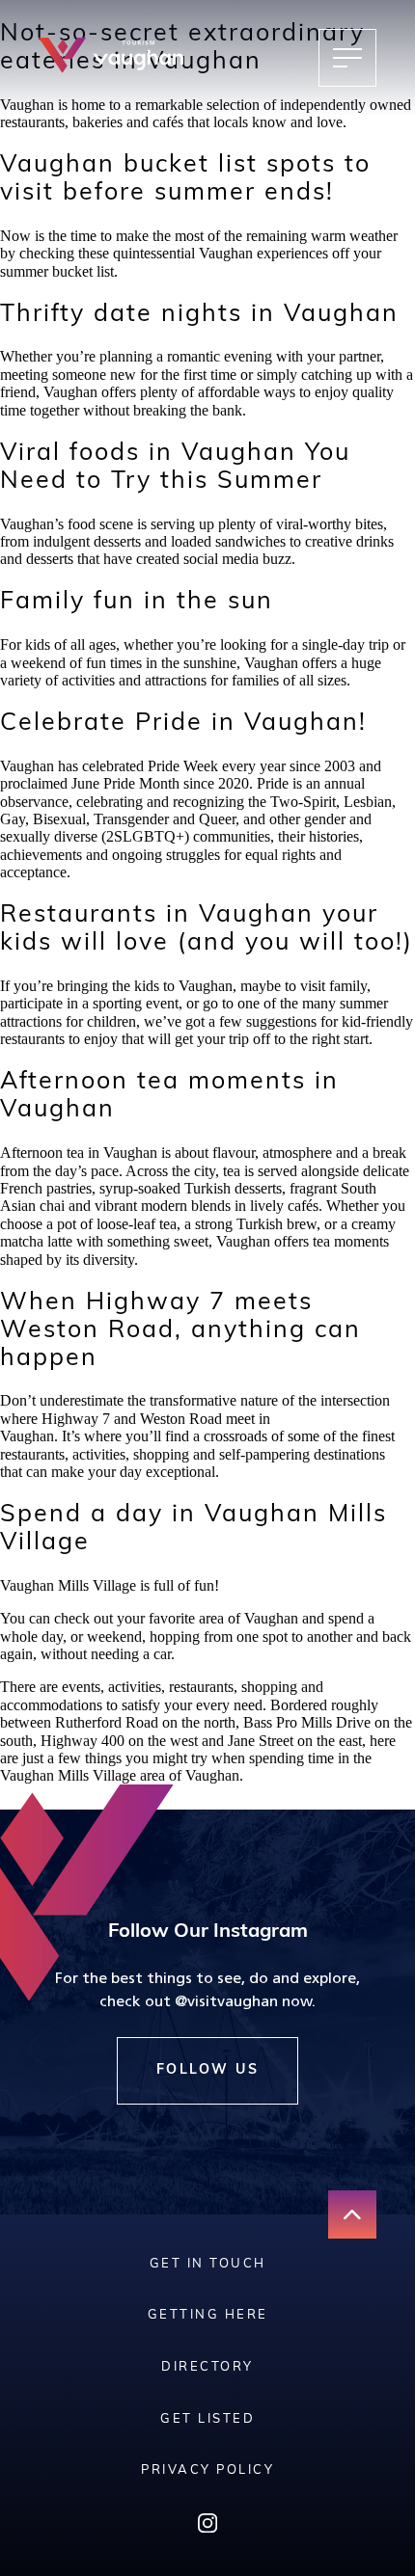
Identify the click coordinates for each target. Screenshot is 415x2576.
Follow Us (208, 2070)
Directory (207, 2367)
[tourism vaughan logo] (111, 57)
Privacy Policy (207, 2470)
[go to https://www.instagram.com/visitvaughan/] (207, 2527)
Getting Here (208, 2315)
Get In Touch (208, 2264)
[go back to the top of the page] (352, 2214)
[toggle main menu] (347, 58)
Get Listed (207, 2419)
